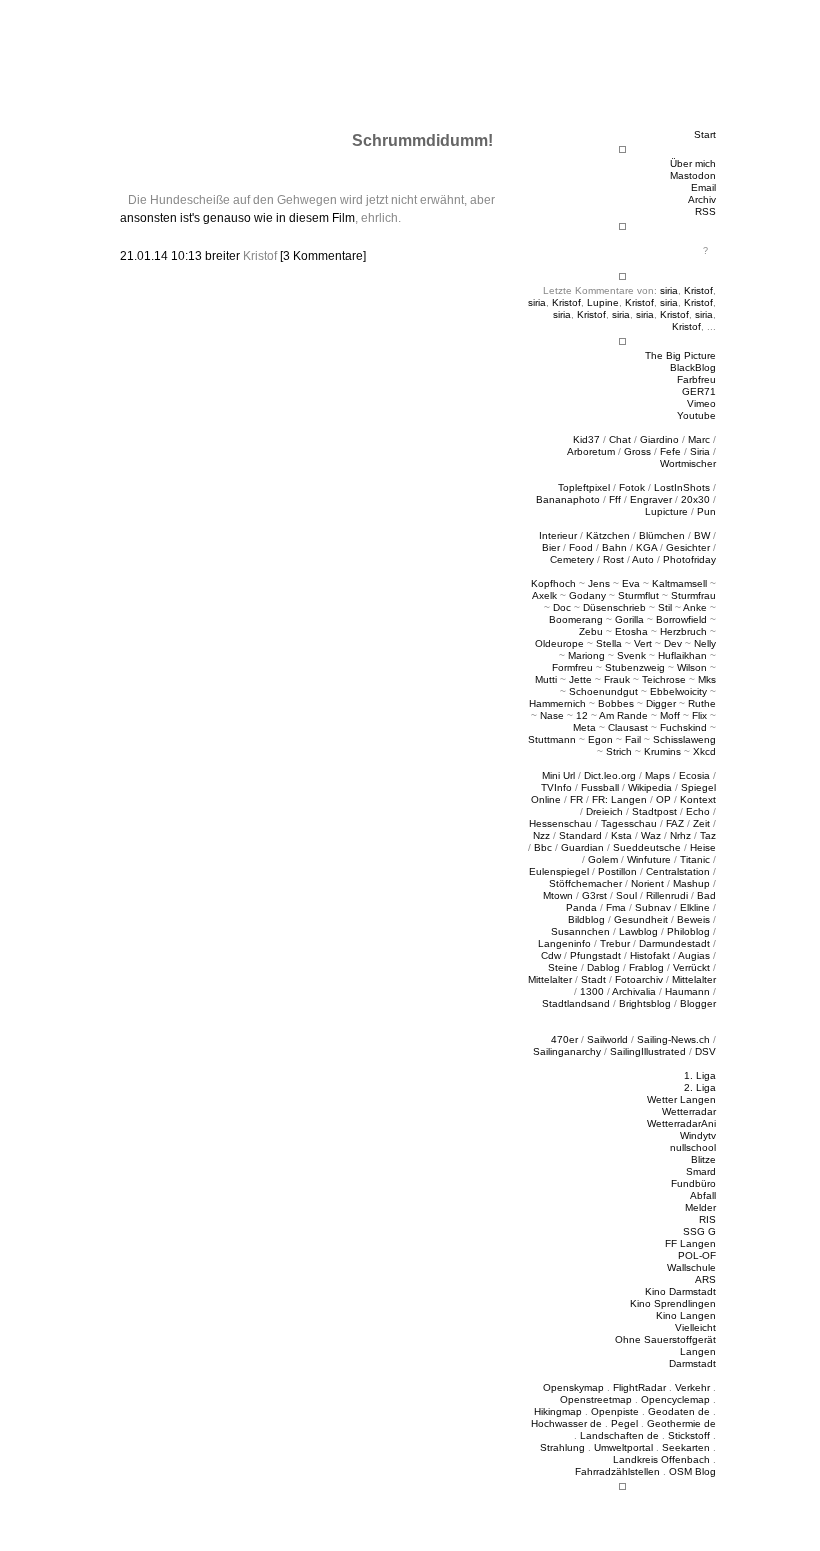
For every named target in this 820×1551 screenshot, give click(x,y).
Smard (701, 1171)
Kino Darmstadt (680, 1291)
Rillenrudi (667, 895)
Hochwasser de (566, 1423)
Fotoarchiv (639, 979)
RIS (707, 1219)
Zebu (591, 631)
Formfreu (572, 667)
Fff (615, 499)
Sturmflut (638, 595)
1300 (592, 991)
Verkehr (692, 1387)
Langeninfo (564, 943)
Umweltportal (623, 1447)
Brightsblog (645, 1003)
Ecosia (694, 775)
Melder (700, 1207)
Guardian (582, 847)
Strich (619, 751)
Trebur (615, 943)
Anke (695, 607)
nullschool (693, 1147)
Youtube (696, 415)
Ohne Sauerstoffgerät (665, 1339)
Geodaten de (679, 1411)
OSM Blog (692, 1471)
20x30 (695, 499)
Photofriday (689, 559)
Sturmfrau (693, 595)
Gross (637, 451)
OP (663, 799)
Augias (694, 955)
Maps (657, 775)
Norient (647, 883)
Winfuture (649, 859)
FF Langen (690, 1243)
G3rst (594, 895)
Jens (599, 583)
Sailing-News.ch (673, 1039)
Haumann (687, 991)
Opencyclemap (675, 1399)
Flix (699, 715)
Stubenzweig (635, 667)
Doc (562, 607)
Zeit (701, 823)
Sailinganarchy (567, 1051)
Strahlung (562, 1447)
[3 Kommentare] (323, 256)
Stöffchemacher (585, 883)
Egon (600, 739)
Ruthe (702, 703)
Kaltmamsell (679, 583)
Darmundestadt (674, 943)
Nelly (705, 643)
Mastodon (693, 175)
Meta (584, 727)
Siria (700, 451)
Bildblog (586, 919)
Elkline (695, 907)
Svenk (631, 655)
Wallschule (691, 1267)
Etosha (631, 631)
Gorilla (629, 619)
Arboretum (591, 451)
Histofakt (650, 955)
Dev (673, 643)
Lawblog (638, 931)
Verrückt (691, 967)
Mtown (558, 895)
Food (581, 547)
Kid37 (586, 439)
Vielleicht (695, 1327)
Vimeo (701, 403)
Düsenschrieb (614, 607)
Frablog (646, 967)
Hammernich (557, 703)
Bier (551, 547)
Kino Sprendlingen (673, 1303)
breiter (222, 256)
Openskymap (573, 1387)
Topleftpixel (584, 487)
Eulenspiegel (559, 871)
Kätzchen (608, 535)
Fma (616, 907)
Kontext (698, 799)
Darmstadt (692, 1363)
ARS (705, 1279)
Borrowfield (681, 619)
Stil (665, 607)
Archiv (702, 199)
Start (705, 134)
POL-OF (697, 1255)
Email (703, 187)
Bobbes (616, 703)
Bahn (614, 547)
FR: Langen (619, 799)
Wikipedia (650, 787)
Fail (633, 739)
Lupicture (666, 511)
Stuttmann (552, 739)
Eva (631, 583)
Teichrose (664, 679)
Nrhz (680, 835)
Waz (651, 835)
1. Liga (700, 1075)
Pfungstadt (595, 955)
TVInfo (556, 787)
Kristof (698, 290)
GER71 (699, 391)
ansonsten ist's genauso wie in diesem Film (237, 218)
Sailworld (607, 1039)
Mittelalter (550, 979)
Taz (708, 835)
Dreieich (604, 811)
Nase (552, 715)
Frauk (617, 679)
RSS (705, 211)
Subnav (653, 907)
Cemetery (572, 559)
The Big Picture (680, 355)
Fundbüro (693, 1183)
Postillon (617, 871)
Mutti (546, 679)
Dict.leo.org (610, 775)
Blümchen (662, 535)
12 (582, 715)
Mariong (586, 655)
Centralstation (678, 871)
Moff (670, 715)
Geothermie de (681, 1423)
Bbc (543, 847)
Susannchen (580, 931)
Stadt (593, 979)
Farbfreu (696, 379)
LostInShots (682, 487)
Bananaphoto (568, 499)
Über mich (693, 163)
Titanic (695, 859)
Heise (703, 847)
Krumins (662, 751)
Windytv (698, 1135)
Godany (587, 595)
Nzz (541, 835)
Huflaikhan (682, 655)
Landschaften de (619, 1435)
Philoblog (688, 931)
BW (702, 535)
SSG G (699, 1231)
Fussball (600, 787)
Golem (603, 859)
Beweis (693, 919)
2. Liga (700, 1087)
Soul (626, 895)
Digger (661, 703)
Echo (698, 811)
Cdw (551, 955)
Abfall (703, 1195)
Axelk (544, 595)
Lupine (603, 302)
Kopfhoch (553, 583)
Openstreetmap (596, 1399)
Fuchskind (683, 727)
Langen (698, 1351)
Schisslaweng (684, 739)
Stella (609, 643)
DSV (705, 1051)
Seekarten (686, 1447)
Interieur (558, 535)
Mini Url (558, 775)
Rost (613, 559)
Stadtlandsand (576, 1003)
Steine (563, 967)
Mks (707, 679)
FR (576, 799)
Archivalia (634, 991)
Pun (706, 511)
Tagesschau (629, 823)
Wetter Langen (681, 1099)
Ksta (621, 835)
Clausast (628, 727)
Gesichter (688, 547)
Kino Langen (686, 1315)
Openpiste (615, 1411)
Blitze (703, 1159)
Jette (580, 679)
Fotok (632, 487)
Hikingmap (558, 1411)
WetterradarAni (681, 1123)
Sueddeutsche (647, 847)
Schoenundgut (603, 691)
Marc (699, 439)
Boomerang (576, 619)
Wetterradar (689, 1111)
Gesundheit (641, 919)
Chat (620, 439)
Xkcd (704, 751)
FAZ (675, 823)
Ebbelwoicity (678, 691)
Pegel (624, 1423)
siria (669, 290)
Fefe (670, 451)
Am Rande (623, 715)
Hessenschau (560, 823)
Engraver (651, 499)
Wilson (692, 667)
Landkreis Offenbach (661, 1459)
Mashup (691, 883)
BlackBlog (693, 367)
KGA (646, 547)
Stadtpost (654, 811)
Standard (580, 835)
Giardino (659, 439)
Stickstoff (689, 1435)
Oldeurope (559, 643)
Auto (643, 559)
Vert (643, 643)
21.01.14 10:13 (162, 256)
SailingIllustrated (648, 1051)
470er (564, 1039)
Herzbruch (683, 631)
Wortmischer (688, 463)
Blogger (698, 1003)
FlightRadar (639, 1387)
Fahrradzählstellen (617, 1471)
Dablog (603, 967)
